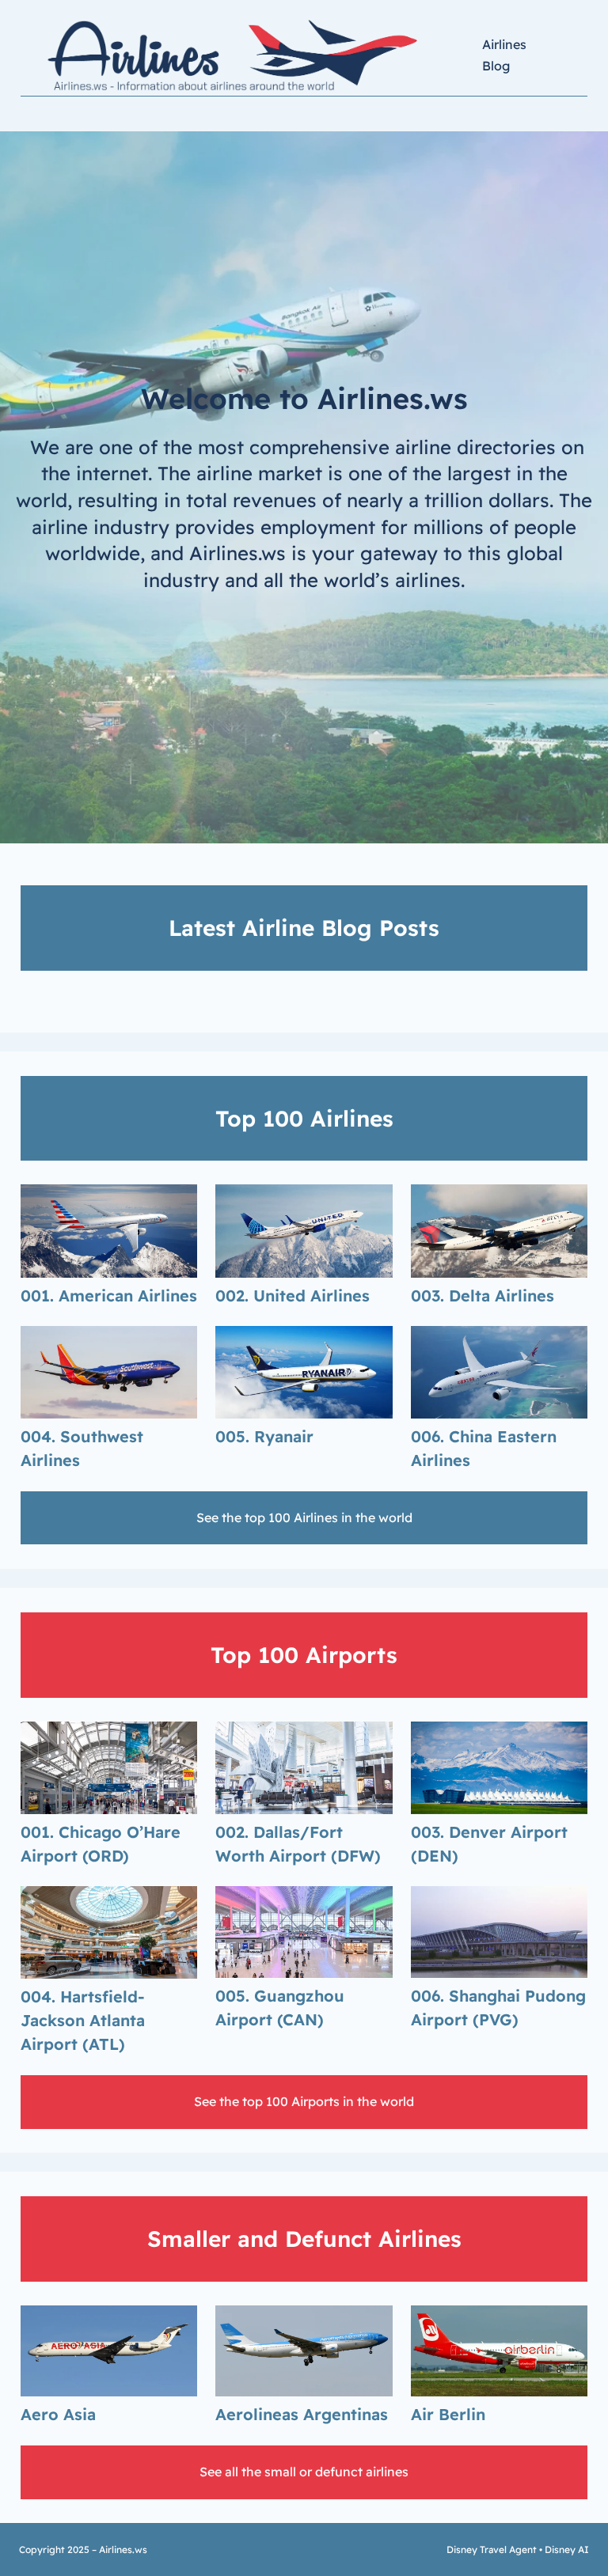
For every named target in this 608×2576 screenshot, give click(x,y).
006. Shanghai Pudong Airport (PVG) (498, 2008)
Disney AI (567, 2549)
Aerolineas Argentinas (302, 2414)
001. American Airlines (109, 1296)
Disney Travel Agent (492, 2549)
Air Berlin (448, 2414)
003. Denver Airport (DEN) (489, 1844)
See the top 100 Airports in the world (304, 2101)
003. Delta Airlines (483, 1296)
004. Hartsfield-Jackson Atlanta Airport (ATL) (83, 2020)
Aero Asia (58, 2414)
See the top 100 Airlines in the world (304, 1517)
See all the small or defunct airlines (304, 2472)
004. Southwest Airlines (82, 1448)
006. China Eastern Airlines (484, 1448)
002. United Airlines (293, 1296)
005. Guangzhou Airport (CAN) (280, 2008)
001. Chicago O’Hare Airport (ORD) (101, 1844)
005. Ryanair (264, 1436)
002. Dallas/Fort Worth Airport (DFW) (298, 1844)
